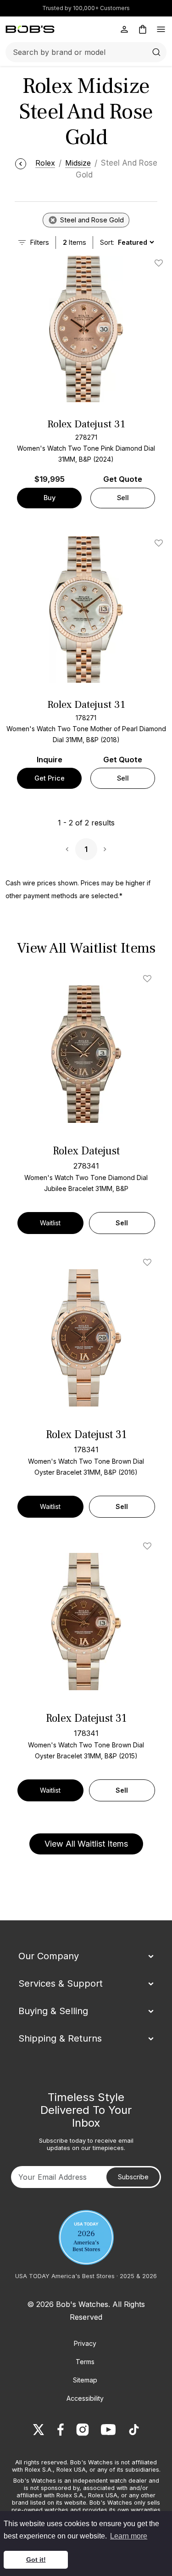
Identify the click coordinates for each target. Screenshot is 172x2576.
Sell (123, 498)
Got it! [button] (36, 2560)
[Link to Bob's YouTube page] (108, 2430)
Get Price (50, 778)
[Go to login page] (124, 29)
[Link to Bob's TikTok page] (134, 2430)
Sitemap (85, 2380)
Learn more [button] (129, 2536)
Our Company (49, 1956)
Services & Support (61, 1983)
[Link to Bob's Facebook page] (61, 2430)
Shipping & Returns (60, 2038)
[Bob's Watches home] (30, 29)
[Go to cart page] (143, 29)
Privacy (85, 2343)
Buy (50, 498)
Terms (85, 2362)
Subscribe (133, 2177)
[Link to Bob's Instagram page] (83, 2430)
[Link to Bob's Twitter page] (39, 2430)
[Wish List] (149, 979)
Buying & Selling (53, 2011)
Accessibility (85, 2398)
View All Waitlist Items (86, 1844)
